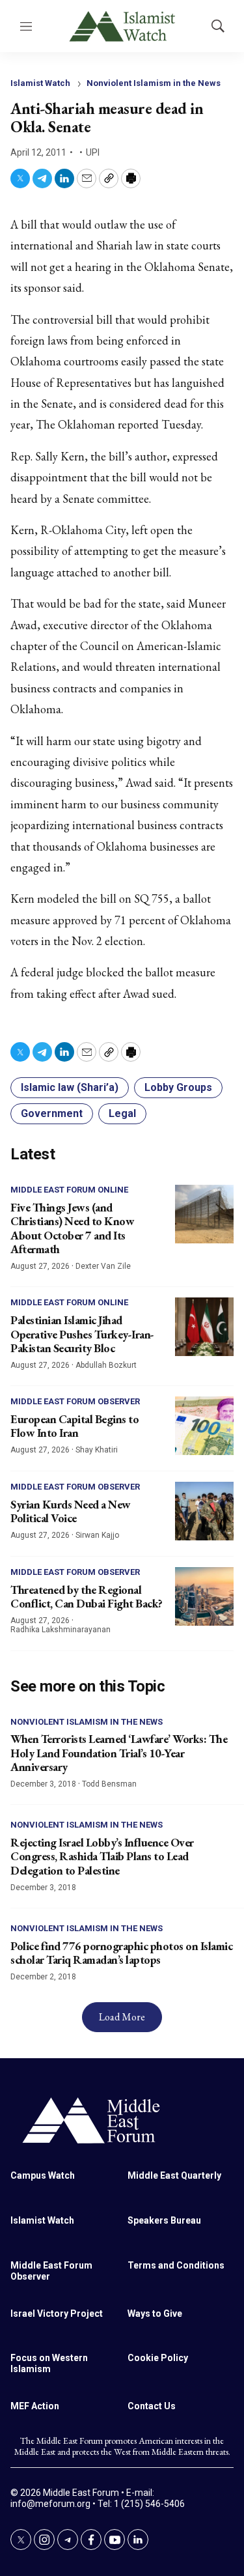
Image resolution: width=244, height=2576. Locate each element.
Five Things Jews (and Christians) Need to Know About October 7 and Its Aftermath (72, 1228)
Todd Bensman (109, 1784)
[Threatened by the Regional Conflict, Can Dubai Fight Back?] (204, 1596)
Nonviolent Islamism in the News (154, 83)
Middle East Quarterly (174, 2175)
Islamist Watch (40, 83)
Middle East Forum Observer (75, 1401)
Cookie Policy (158, 2358)
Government (52, 1113)
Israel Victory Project (57, 2314)
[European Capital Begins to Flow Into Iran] (204, 1426)
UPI (93, 152)
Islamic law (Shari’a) (70, 1087)
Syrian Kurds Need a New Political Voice (71, 1511)
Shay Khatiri (97, 1450)
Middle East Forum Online (69, 1190)
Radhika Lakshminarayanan (61, 1630)
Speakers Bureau (164, 2220)
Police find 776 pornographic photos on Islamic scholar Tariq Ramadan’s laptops (121, 1953)
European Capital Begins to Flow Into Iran (75, 1426)
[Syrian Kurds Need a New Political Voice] (204, 1511)
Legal (122, 1113)
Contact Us (152, 2406)
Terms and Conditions (176, 2265)
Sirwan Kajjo (97, 1535)
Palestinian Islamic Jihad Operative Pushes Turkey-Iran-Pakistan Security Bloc (82, 1334)
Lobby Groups (178, 1087)
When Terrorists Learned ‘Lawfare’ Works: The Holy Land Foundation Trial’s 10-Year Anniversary (119, 1753)
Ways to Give (155, 2314)
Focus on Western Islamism (49, 2363)
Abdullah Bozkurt (106, 1365)
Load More (122, 2017)
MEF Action (35, 2406)
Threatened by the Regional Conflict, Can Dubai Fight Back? (87, 1597)
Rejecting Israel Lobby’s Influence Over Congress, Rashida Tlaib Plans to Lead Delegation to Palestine (102, 1856)
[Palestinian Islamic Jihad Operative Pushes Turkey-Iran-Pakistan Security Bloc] (204, 1327)
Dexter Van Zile (103, 1266)
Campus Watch (43, 2175)
